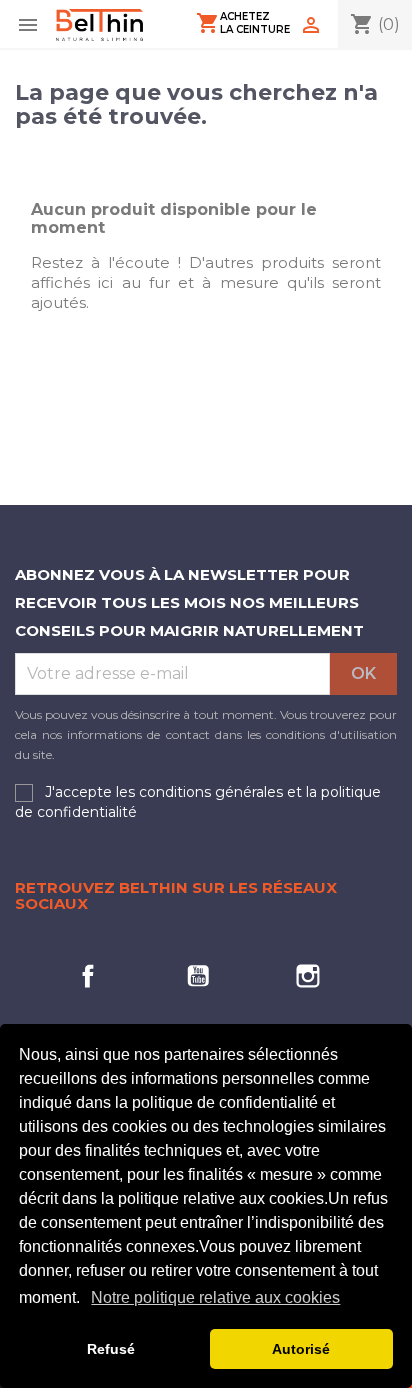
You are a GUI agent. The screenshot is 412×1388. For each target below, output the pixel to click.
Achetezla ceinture (243, 23)
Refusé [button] (111, 1349)
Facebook (88, 976)
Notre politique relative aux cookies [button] (215, 1297)
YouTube (198, 976)
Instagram (308, 976)
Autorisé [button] (301, 1349)
